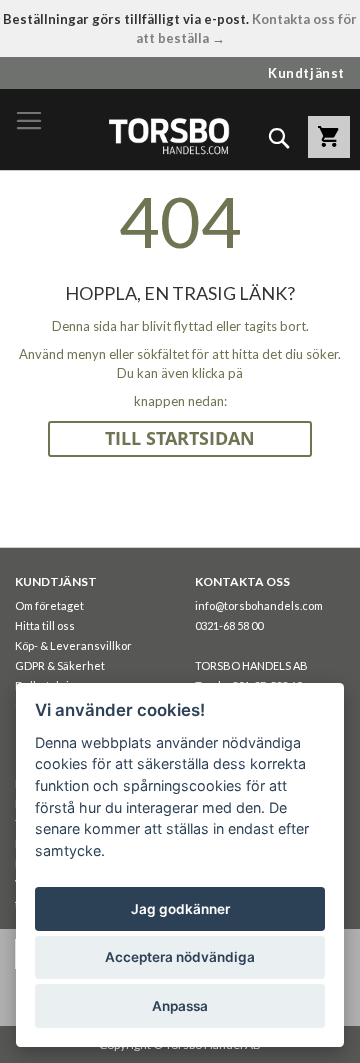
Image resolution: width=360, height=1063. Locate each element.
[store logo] (168, 135)
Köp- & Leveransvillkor (73, 645)
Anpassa (180, 1006)
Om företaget (49, 605)
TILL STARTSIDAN (180, 438)
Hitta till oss (45, 625)
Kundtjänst (306, 73)
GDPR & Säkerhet (60, 665)
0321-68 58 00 (229, 625)
